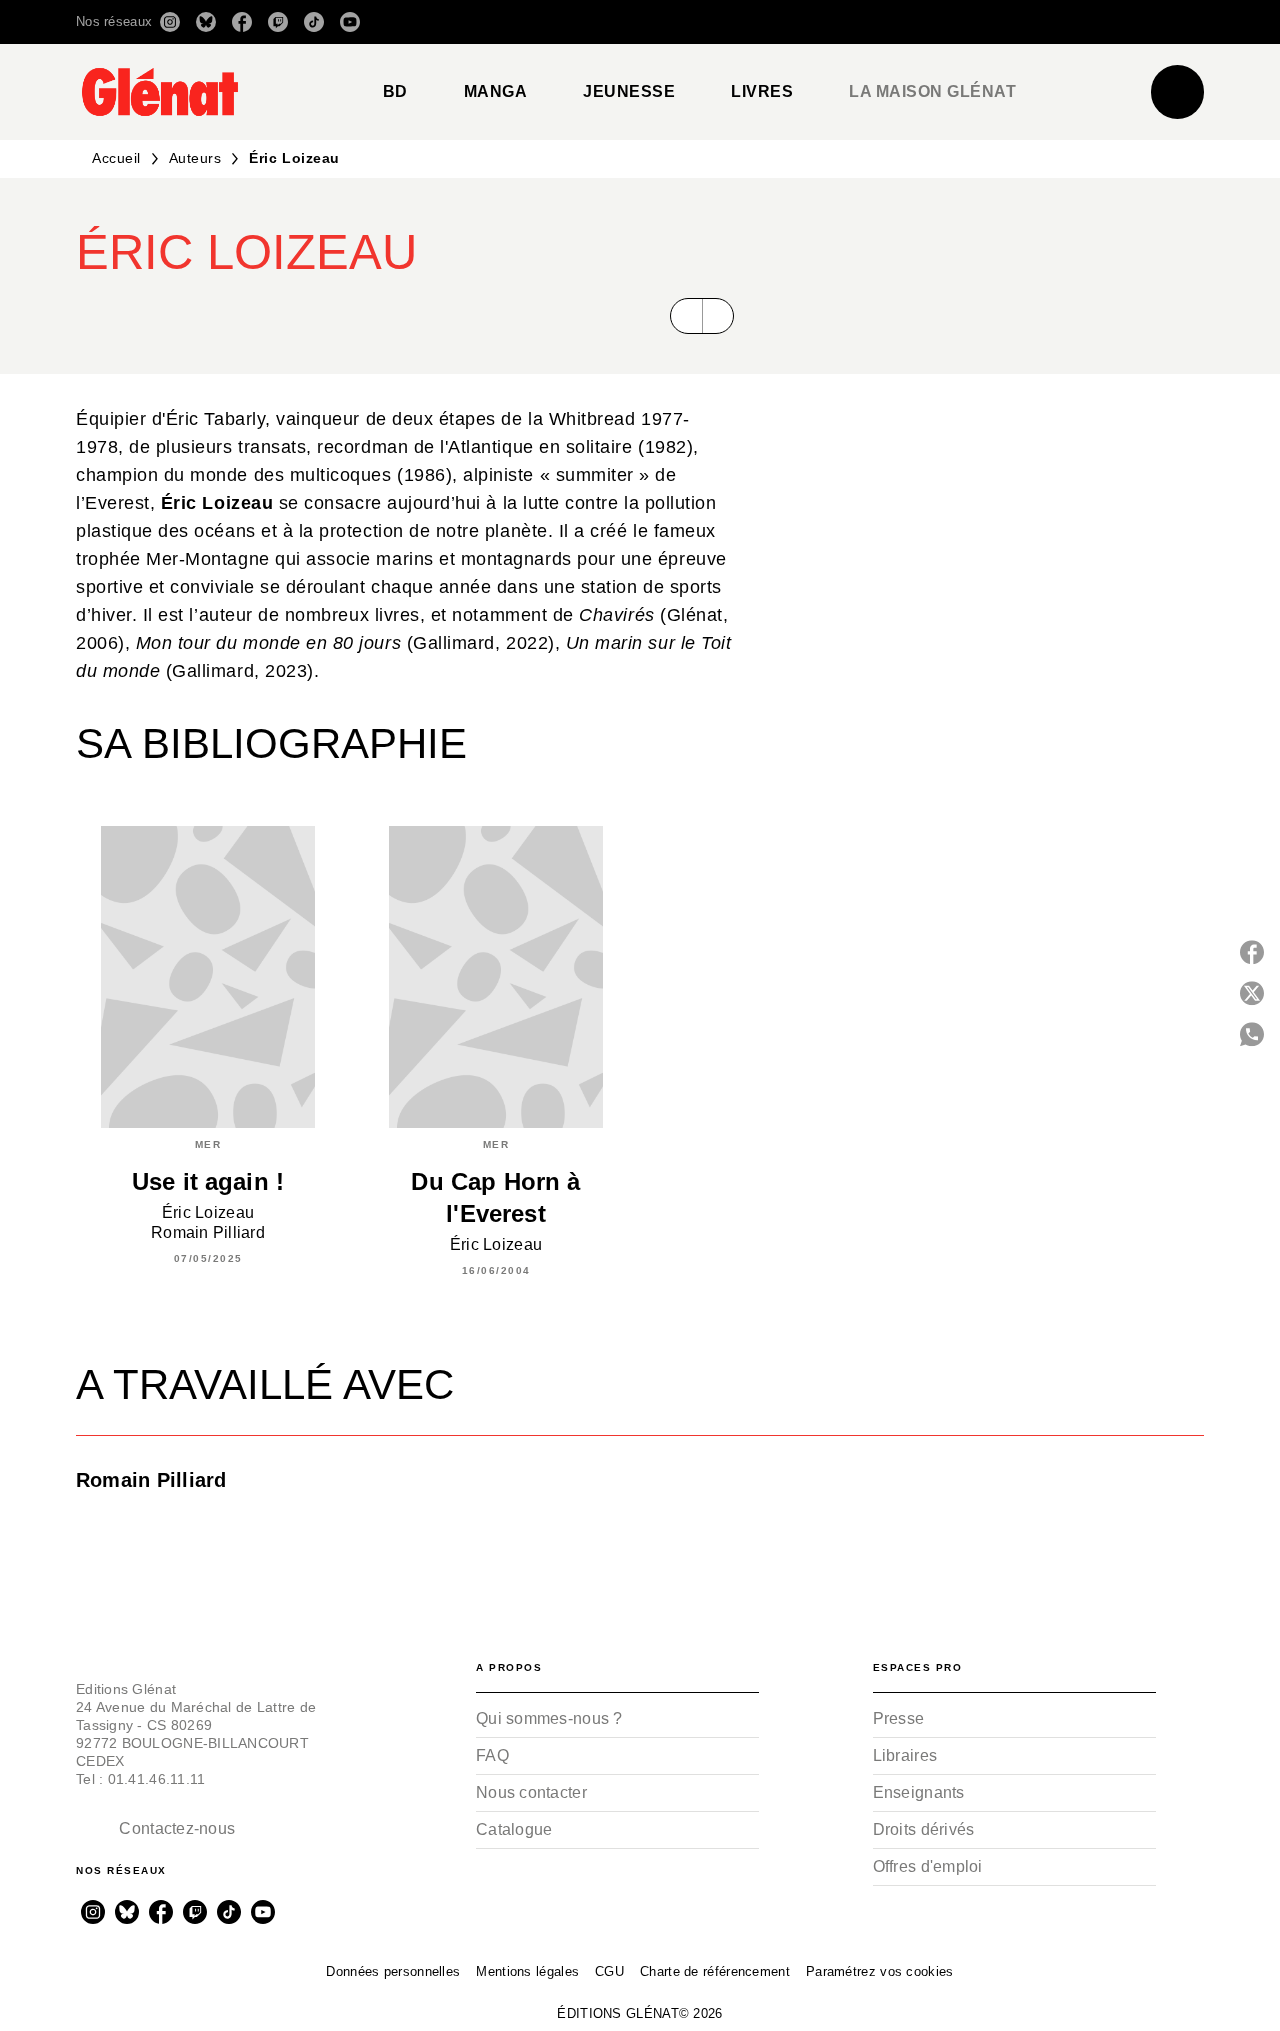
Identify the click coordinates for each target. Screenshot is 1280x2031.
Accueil (116, 158)
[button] (922, 22)
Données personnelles (393, 1971)
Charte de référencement (715, 1971)
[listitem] (170, 22)
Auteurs (195, 158)
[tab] (395, 92)
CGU (609, 1971)
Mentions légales (527, 1971)
